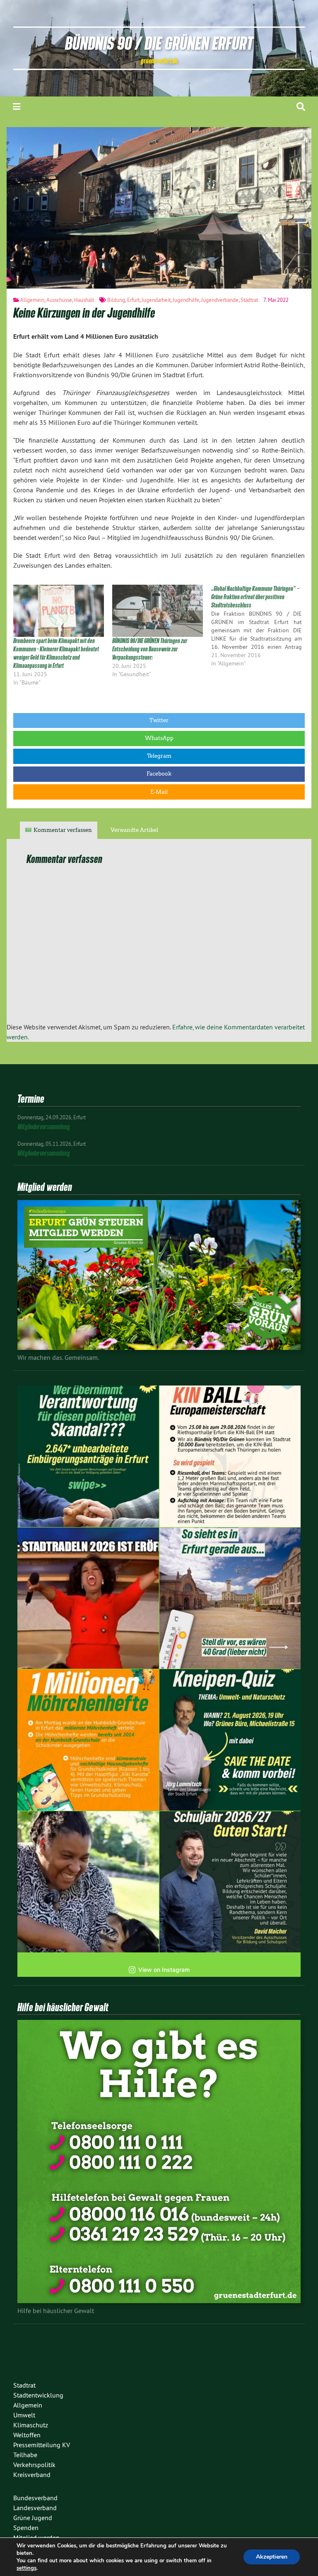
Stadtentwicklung (38, 2395)
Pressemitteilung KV (42, 2445)
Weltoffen (27, 2435)
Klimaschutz (31, 2425)
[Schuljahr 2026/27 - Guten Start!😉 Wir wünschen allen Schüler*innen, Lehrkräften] (230, 1882)
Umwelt (24, 2415)
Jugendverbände (220, 300)
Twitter (159, 720)
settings (26, 2568)
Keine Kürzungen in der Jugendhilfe (84, 313)
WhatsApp (159, 738)
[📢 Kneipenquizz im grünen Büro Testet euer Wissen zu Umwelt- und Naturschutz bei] (230, 1740)
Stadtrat (249, 300)
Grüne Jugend (33, 2518)
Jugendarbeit (156, 300)
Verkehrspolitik (34, 2465)
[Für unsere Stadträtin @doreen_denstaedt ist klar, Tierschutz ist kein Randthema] (88, 1882)
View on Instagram (164, 1970)
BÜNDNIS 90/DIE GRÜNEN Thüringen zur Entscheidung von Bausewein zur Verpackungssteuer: (150, 649)
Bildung (116, 300)
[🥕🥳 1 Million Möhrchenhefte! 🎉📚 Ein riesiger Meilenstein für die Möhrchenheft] (88, 1740)
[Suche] (301, 107)
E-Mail (159, 792)
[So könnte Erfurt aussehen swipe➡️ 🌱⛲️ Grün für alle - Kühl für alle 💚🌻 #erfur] (230, 1598)
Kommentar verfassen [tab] (63, 830)
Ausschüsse (59, 300)
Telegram (159, 756)
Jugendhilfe (186, 300)
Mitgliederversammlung (44, 1127)
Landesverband (35, 2508)
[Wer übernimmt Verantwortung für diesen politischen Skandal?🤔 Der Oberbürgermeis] (88, 1456)
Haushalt (84, 300)
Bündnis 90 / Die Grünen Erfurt (159, 43)
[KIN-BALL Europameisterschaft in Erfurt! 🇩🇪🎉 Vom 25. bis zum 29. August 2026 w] (230, 1456)
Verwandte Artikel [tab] (134, 830)
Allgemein (32, 300)
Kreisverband (32, 2475)
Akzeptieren (272, 2557)
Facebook (159, 774)
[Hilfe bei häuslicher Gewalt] (159, 2301)
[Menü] (17, 107)
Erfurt (133, 300)
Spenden (26, 2528)
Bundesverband (35, 2498)
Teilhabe (25, 2455)
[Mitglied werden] (159, 1347)
